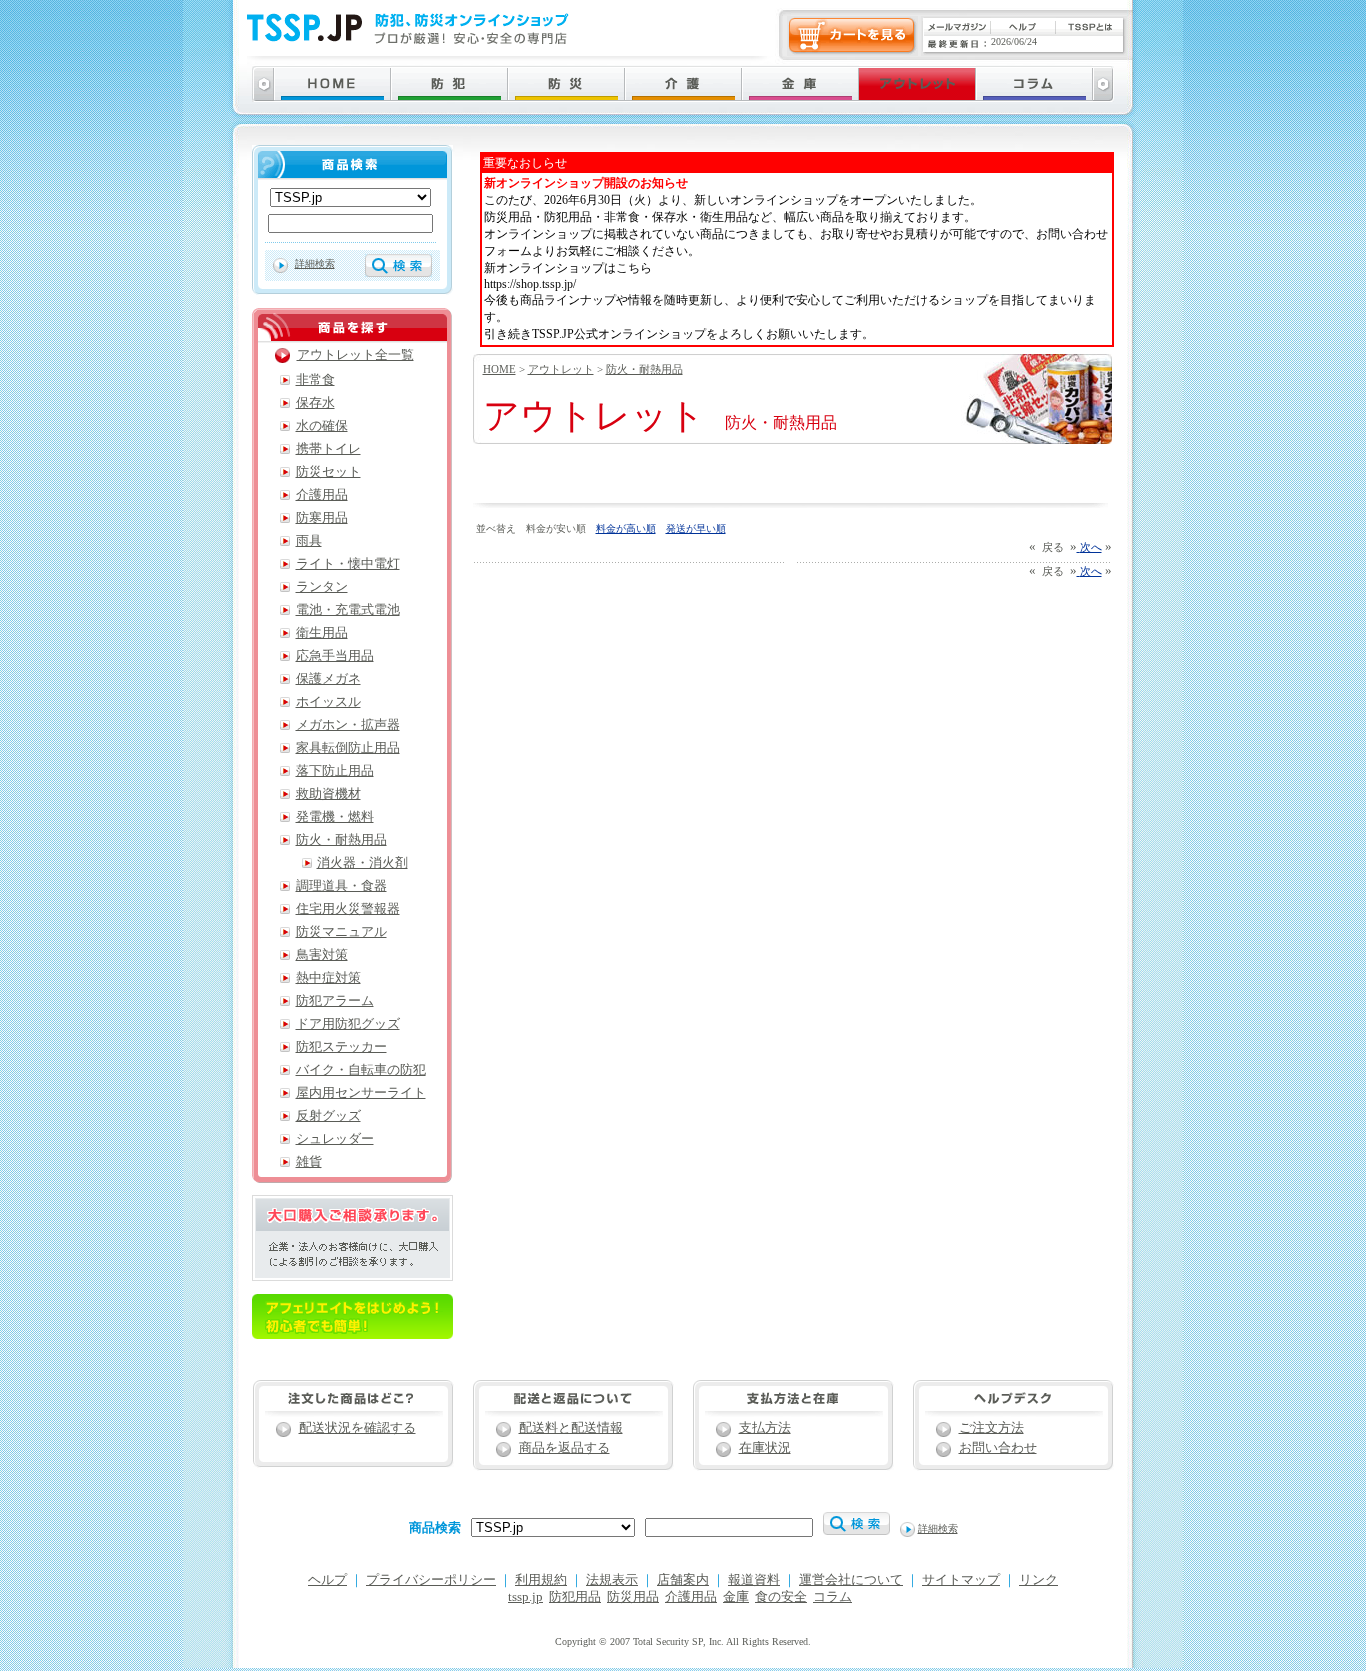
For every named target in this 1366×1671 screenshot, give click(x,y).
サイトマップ (961, 1580)
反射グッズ (328, 1116)
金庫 (736, 1597)
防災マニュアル (341, 932)
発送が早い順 (696, 528)
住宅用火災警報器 (348, 909)
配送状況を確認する (357, 1428)
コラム (832, 1597)
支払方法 (765, 1428)
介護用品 (322, 495)
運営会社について (851, 1580)
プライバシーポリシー (431, 1580)
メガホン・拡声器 (348, 725)
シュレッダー (335, 1139)
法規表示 (612, 1580)
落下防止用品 (335, 771)
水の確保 (322, 426)
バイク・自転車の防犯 (361, 1070)
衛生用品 (322, 633)
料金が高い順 (626, 528)
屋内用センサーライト (361, 1093)
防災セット (328, 472)
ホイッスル (328, 702)
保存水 (315, 403)
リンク (1038, 1580)
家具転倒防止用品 (348, 748)
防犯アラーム (335, 1001)
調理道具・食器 (341, 886)
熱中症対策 (328, 978)
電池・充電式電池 (348, 610)
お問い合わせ (998, 1448)
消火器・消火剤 (362, 863)
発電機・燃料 (335, 817)
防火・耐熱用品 (644, 369)
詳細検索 (315, 263)
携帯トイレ (328, 449)
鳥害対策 (322, 955)
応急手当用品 (335, 656)
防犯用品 (575, 1597)
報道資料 (754, 1580)
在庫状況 (765, 1448)
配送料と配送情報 (571, 1428)
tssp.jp (525, 1597)
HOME (499, 369)
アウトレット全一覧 (355, 355)
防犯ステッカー (341, 1047)
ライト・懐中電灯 (348, 564)
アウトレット (561, 369)
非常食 (315, 380)
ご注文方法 (991, 1428)
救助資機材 (328, 794)
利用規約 (541, 1580)
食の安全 (781, 1597)
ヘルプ (327, 1580)
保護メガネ (328, 679)
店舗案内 (683, 1580)
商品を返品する (564, 1448)
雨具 (309, 541)
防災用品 (633, 1597)
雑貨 (309, 1162)
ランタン (322, 587)
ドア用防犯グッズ (348, 1024)
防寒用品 (322, 518)
